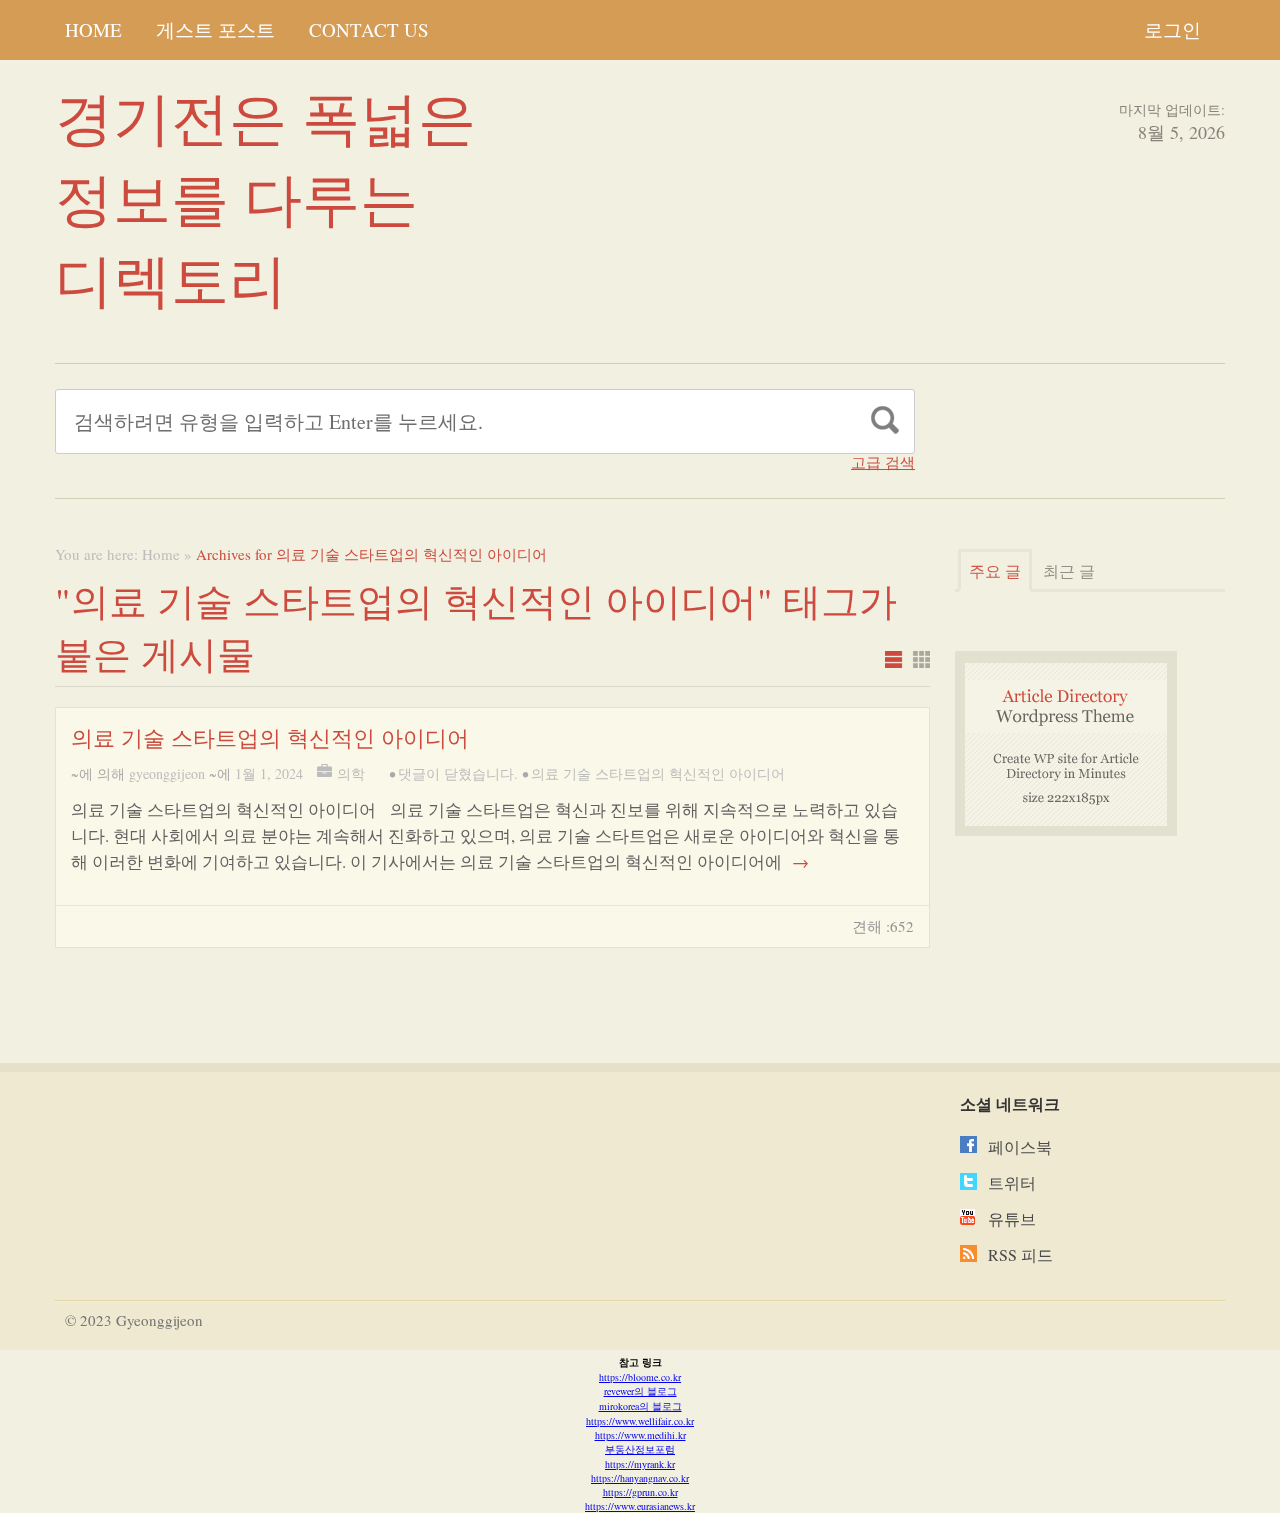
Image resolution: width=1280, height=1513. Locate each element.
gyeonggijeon (167, 773)
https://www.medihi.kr (640, 1435)
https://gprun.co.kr (640, 1492)
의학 (351, 773)
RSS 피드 (1020, 1254)
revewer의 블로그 (640, 1391)
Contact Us (369, 29)
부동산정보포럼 (640, 1449)
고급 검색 (883, 462)
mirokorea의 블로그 (640, 1406)
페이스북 (1020, 1146)
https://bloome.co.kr (640, 1377)
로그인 (1172, 29)
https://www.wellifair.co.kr (640, 1421)
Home (93, 29)
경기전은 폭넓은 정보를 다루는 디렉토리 (265, 197)
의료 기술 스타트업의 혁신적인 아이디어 (270, 737)
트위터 (1012, 1182)
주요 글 (995, 570)
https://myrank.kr (640, 1464)
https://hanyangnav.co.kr (640, 1478)
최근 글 (1069, 570)
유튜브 (1012, 1218)
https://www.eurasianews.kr (640, 1506)
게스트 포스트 (215, 29)
